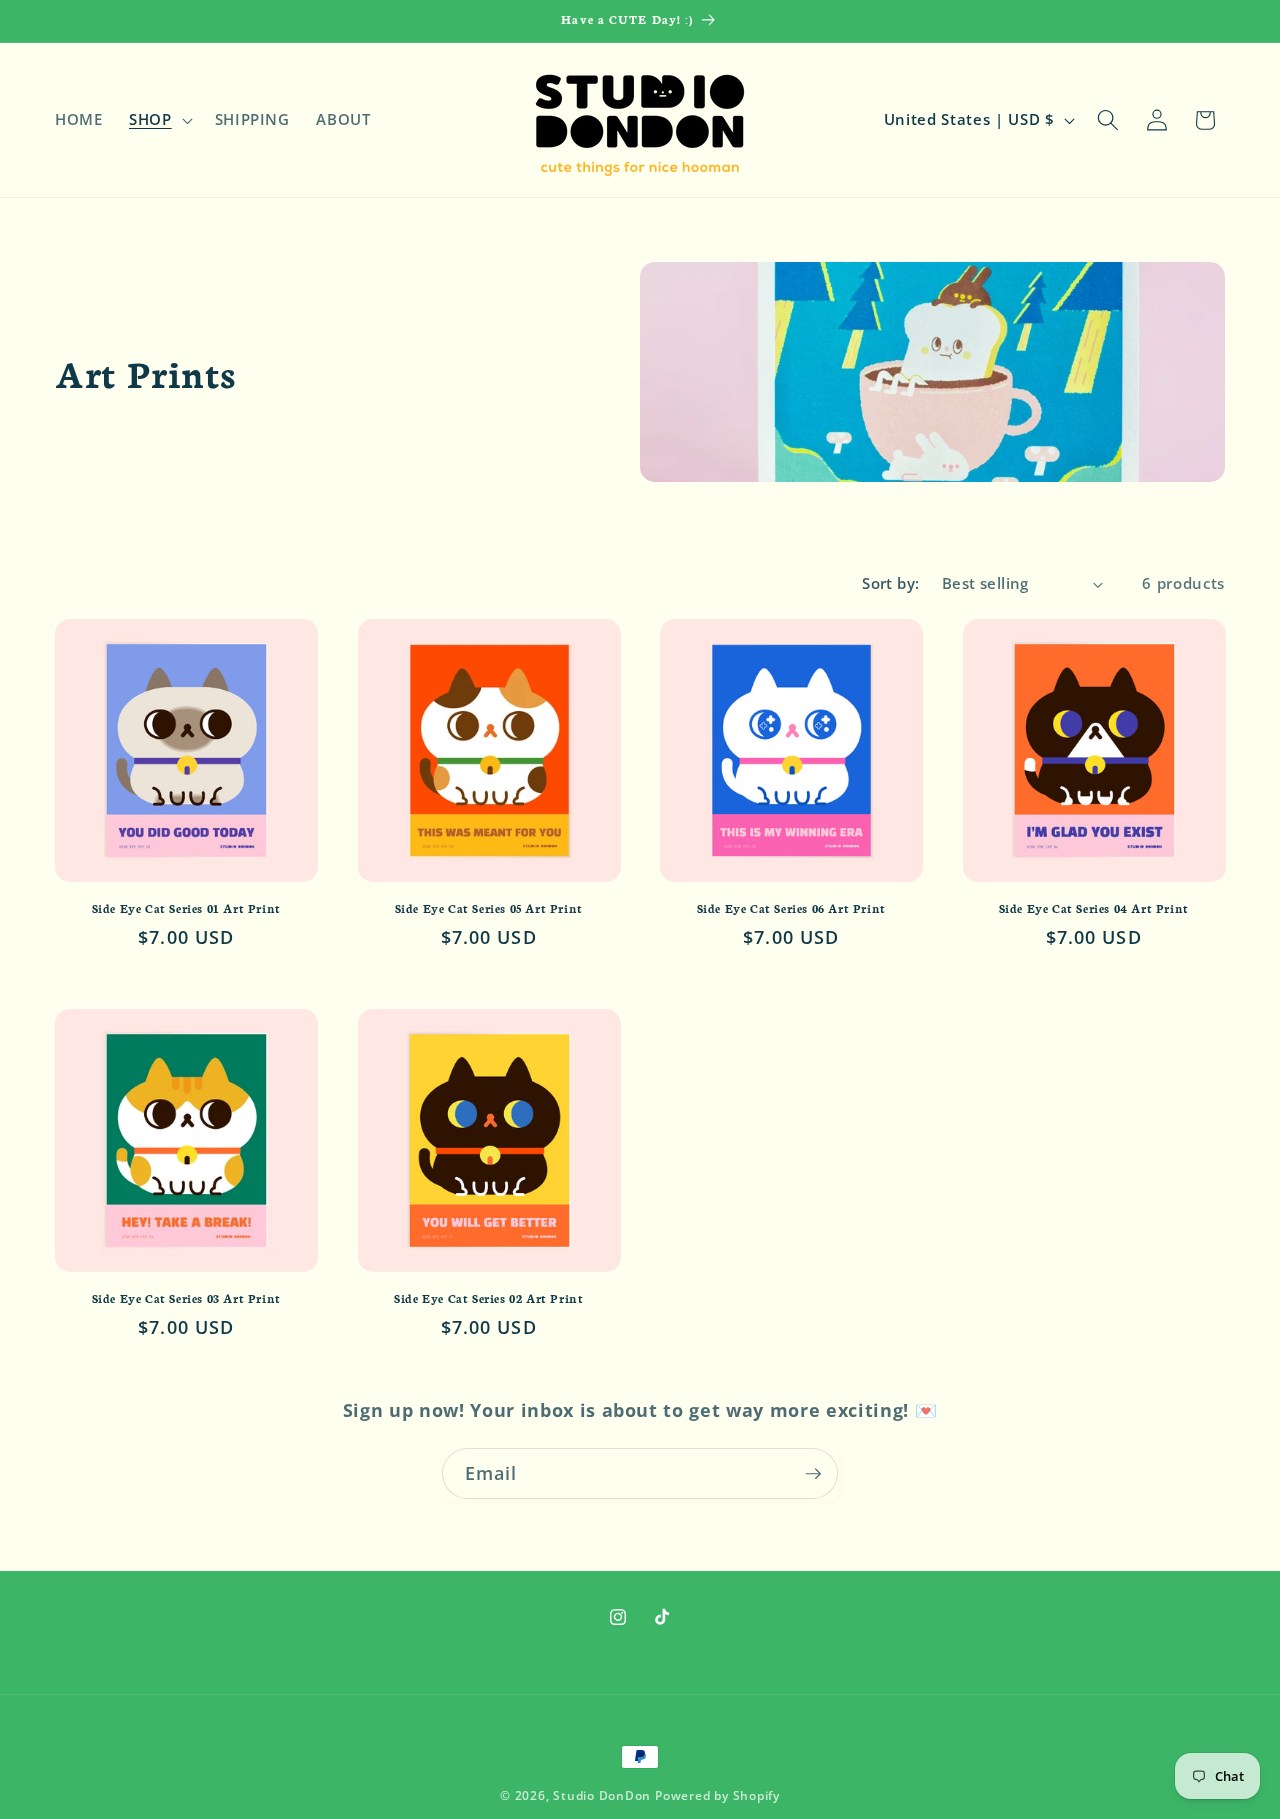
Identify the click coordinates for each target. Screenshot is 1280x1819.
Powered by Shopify (717, 1795)
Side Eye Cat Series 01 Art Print (186, 908)
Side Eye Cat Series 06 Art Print (791, 908)
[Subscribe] (813, 1474)
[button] (159, 120)
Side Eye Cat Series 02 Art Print (488, 1298)
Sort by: (891, 583)
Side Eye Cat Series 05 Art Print (489, 908)
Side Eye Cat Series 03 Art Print (186, 1298)
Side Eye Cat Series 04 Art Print (1094, 908)
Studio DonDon (602, 1795)
